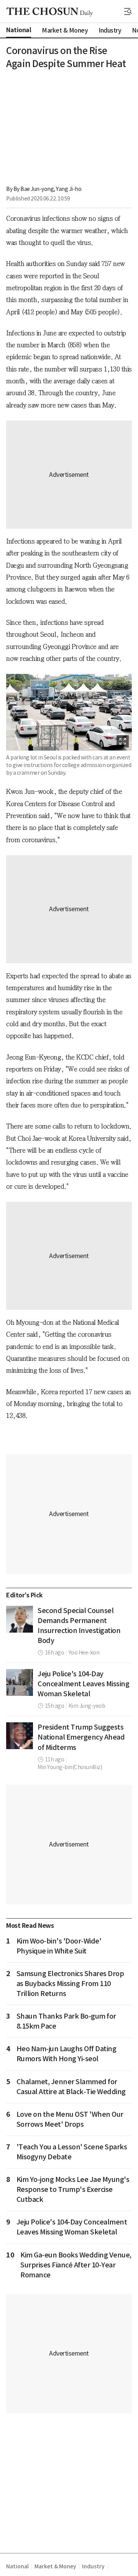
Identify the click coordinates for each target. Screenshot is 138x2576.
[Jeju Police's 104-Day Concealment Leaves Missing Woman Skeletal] (20, 1682)
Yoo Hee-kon (84, 1653)
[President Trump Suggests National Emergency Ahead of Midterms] (20, 1736)
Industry (93, 2566)
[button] (128, 11)
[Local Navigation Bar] (128, 11)
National (17, 2566)
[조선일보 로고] (50, 12)
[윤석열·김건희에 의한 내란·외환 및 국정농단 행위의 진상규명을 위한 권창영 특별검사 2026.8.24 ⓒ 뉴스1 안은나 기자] (20, 1619)
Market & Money (55, 2566)
